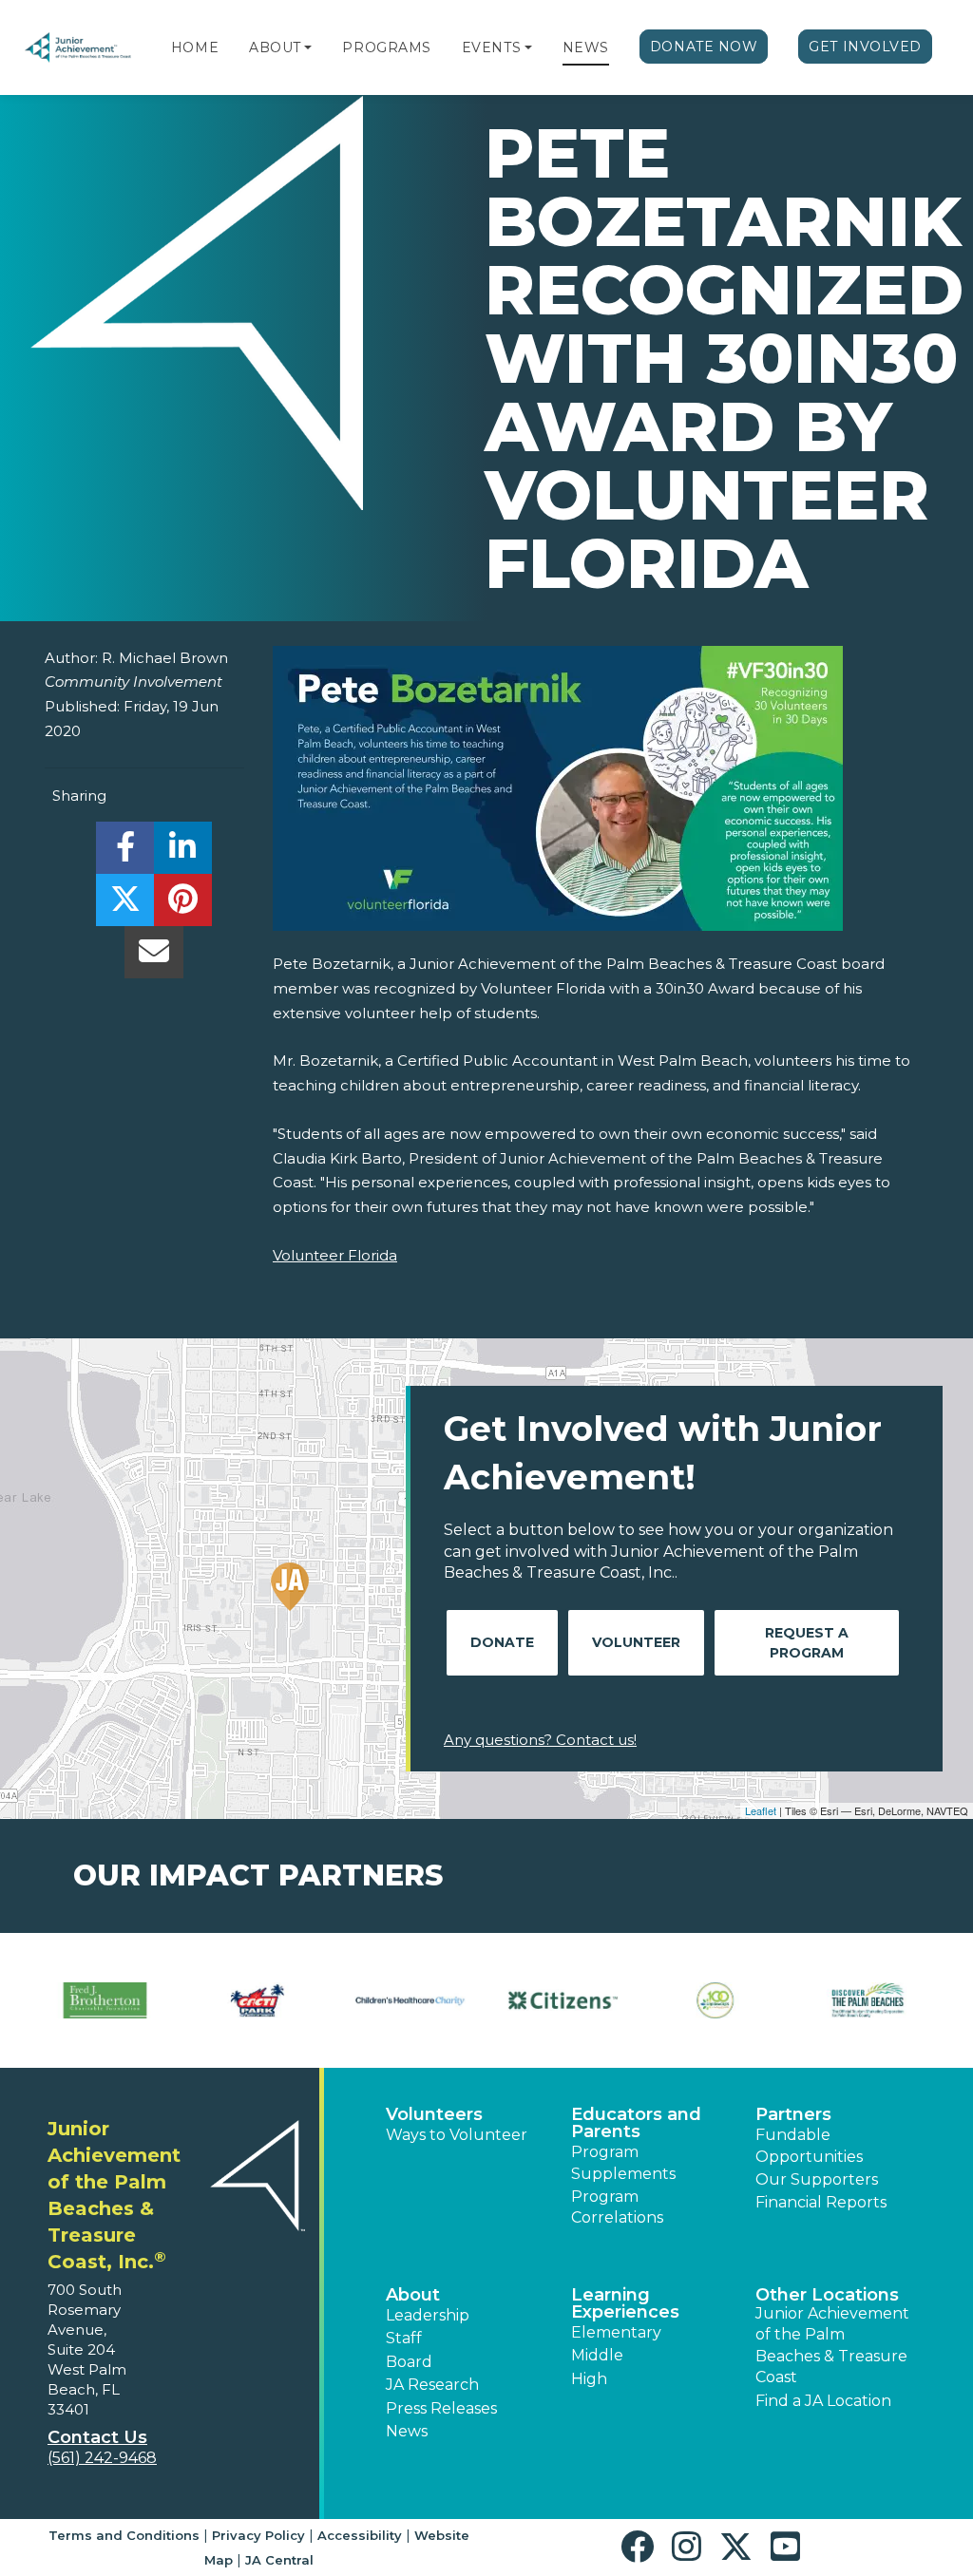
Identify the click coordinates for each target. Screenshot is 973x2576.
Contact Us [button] (97, 2437)
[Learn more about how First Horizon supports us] (585, 2001)
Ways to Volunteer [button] (457, 2135)
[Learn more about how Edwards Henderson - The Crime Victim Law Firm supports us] (279, 2001)
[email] (153, 957)
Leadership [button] (428, 2315)
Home (195, 47)
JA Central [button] (279, 2560)
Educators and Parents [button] (636, 2123)
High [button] (589, 2379)
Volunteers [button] (434, 2114)
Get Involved (865, 47)
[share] (125, 852)
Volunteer (636, 1642)
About (275, 47)
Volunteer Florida (335, 1255)
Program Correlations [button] (617, 2207)
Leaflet (761, 1810)
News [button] (407, 2431)
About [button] (413, 2295)
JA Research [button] (432, 2385)
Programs (386, 47)
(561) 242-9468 (102, 2458)
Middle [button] (597, 2355)
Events (491, 47)
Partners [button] (793, 2114)
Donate (502, 1642)
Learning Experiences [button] (625, 2303)
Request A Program (807, 1643)
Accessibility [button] (360, 2535)
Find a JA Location (823, 2401)
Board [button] (409, 2362)
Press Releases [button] (441, 2408)
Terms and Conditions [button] (124, 2535)
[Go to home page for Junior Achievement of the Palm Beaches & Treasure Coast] (78, 49)
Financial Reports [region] (821, 2202)
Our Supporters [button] (817, 2179)
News (586, 47)
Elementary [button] (616, 2332)
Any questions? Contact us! (540, 1740)
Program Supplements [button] (623, 2162)
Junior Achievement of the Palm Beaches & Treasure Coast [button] (832, 2345)
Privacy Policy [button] (258, 2535)
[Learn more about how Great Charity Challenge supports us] (890, 2001)
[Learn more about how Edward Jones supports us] (127, 2001)
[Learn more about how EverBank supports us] (432, 2001)
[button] (308, 47)
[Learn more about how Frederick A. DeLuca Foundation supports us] (737, 2001)
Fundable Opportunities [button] (809, 2145)
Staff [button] (404, 2338)
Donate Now (704, 47)
